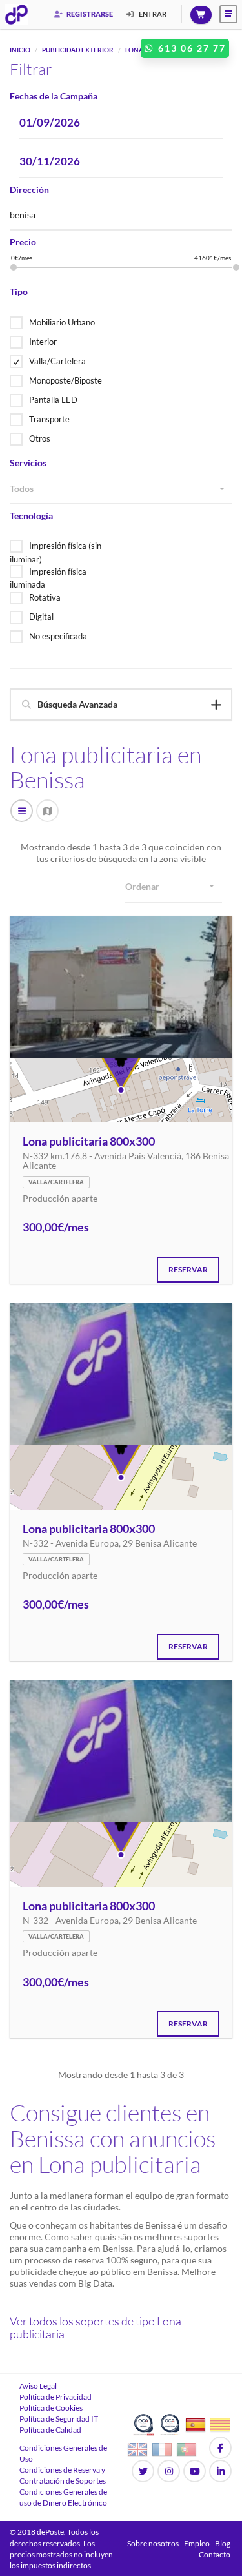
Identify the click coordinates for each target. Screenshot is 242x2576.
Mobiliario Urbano (62, 322)
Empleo (197, 2543)
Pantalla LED (53, 400)
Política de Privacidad (55, 2397)
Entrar (152, 14)
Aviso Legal (38, 2386)
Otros (40, 438)
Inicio (20, 50)
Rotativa (45, 597)
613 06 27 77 (190, 48)
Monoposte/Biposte (66, 380)
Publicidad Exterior (78, 50)
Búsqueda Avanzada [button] (77, 704)
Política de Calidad (50, 2430)
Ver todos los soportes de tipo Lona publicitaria (96, 2327)
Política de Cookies (51, 2408)
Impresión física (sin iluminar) (55, 552)
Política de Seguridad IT (59, 2419)
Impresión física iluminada (48, 578)
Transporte (49, 419)
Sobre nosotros (153, 2543)
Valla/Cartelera (57, 361)
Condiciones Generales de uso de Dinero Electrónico (63, 2497)
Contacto (215, 2554)
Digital (41, 617)
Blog (223, 2543)
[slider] (13, 267)
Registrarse (89, 14)
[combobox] (121, 489)
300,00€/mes (56, 1228)
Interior (43, 342)
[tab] (121, 704)
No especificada (58, 636)
